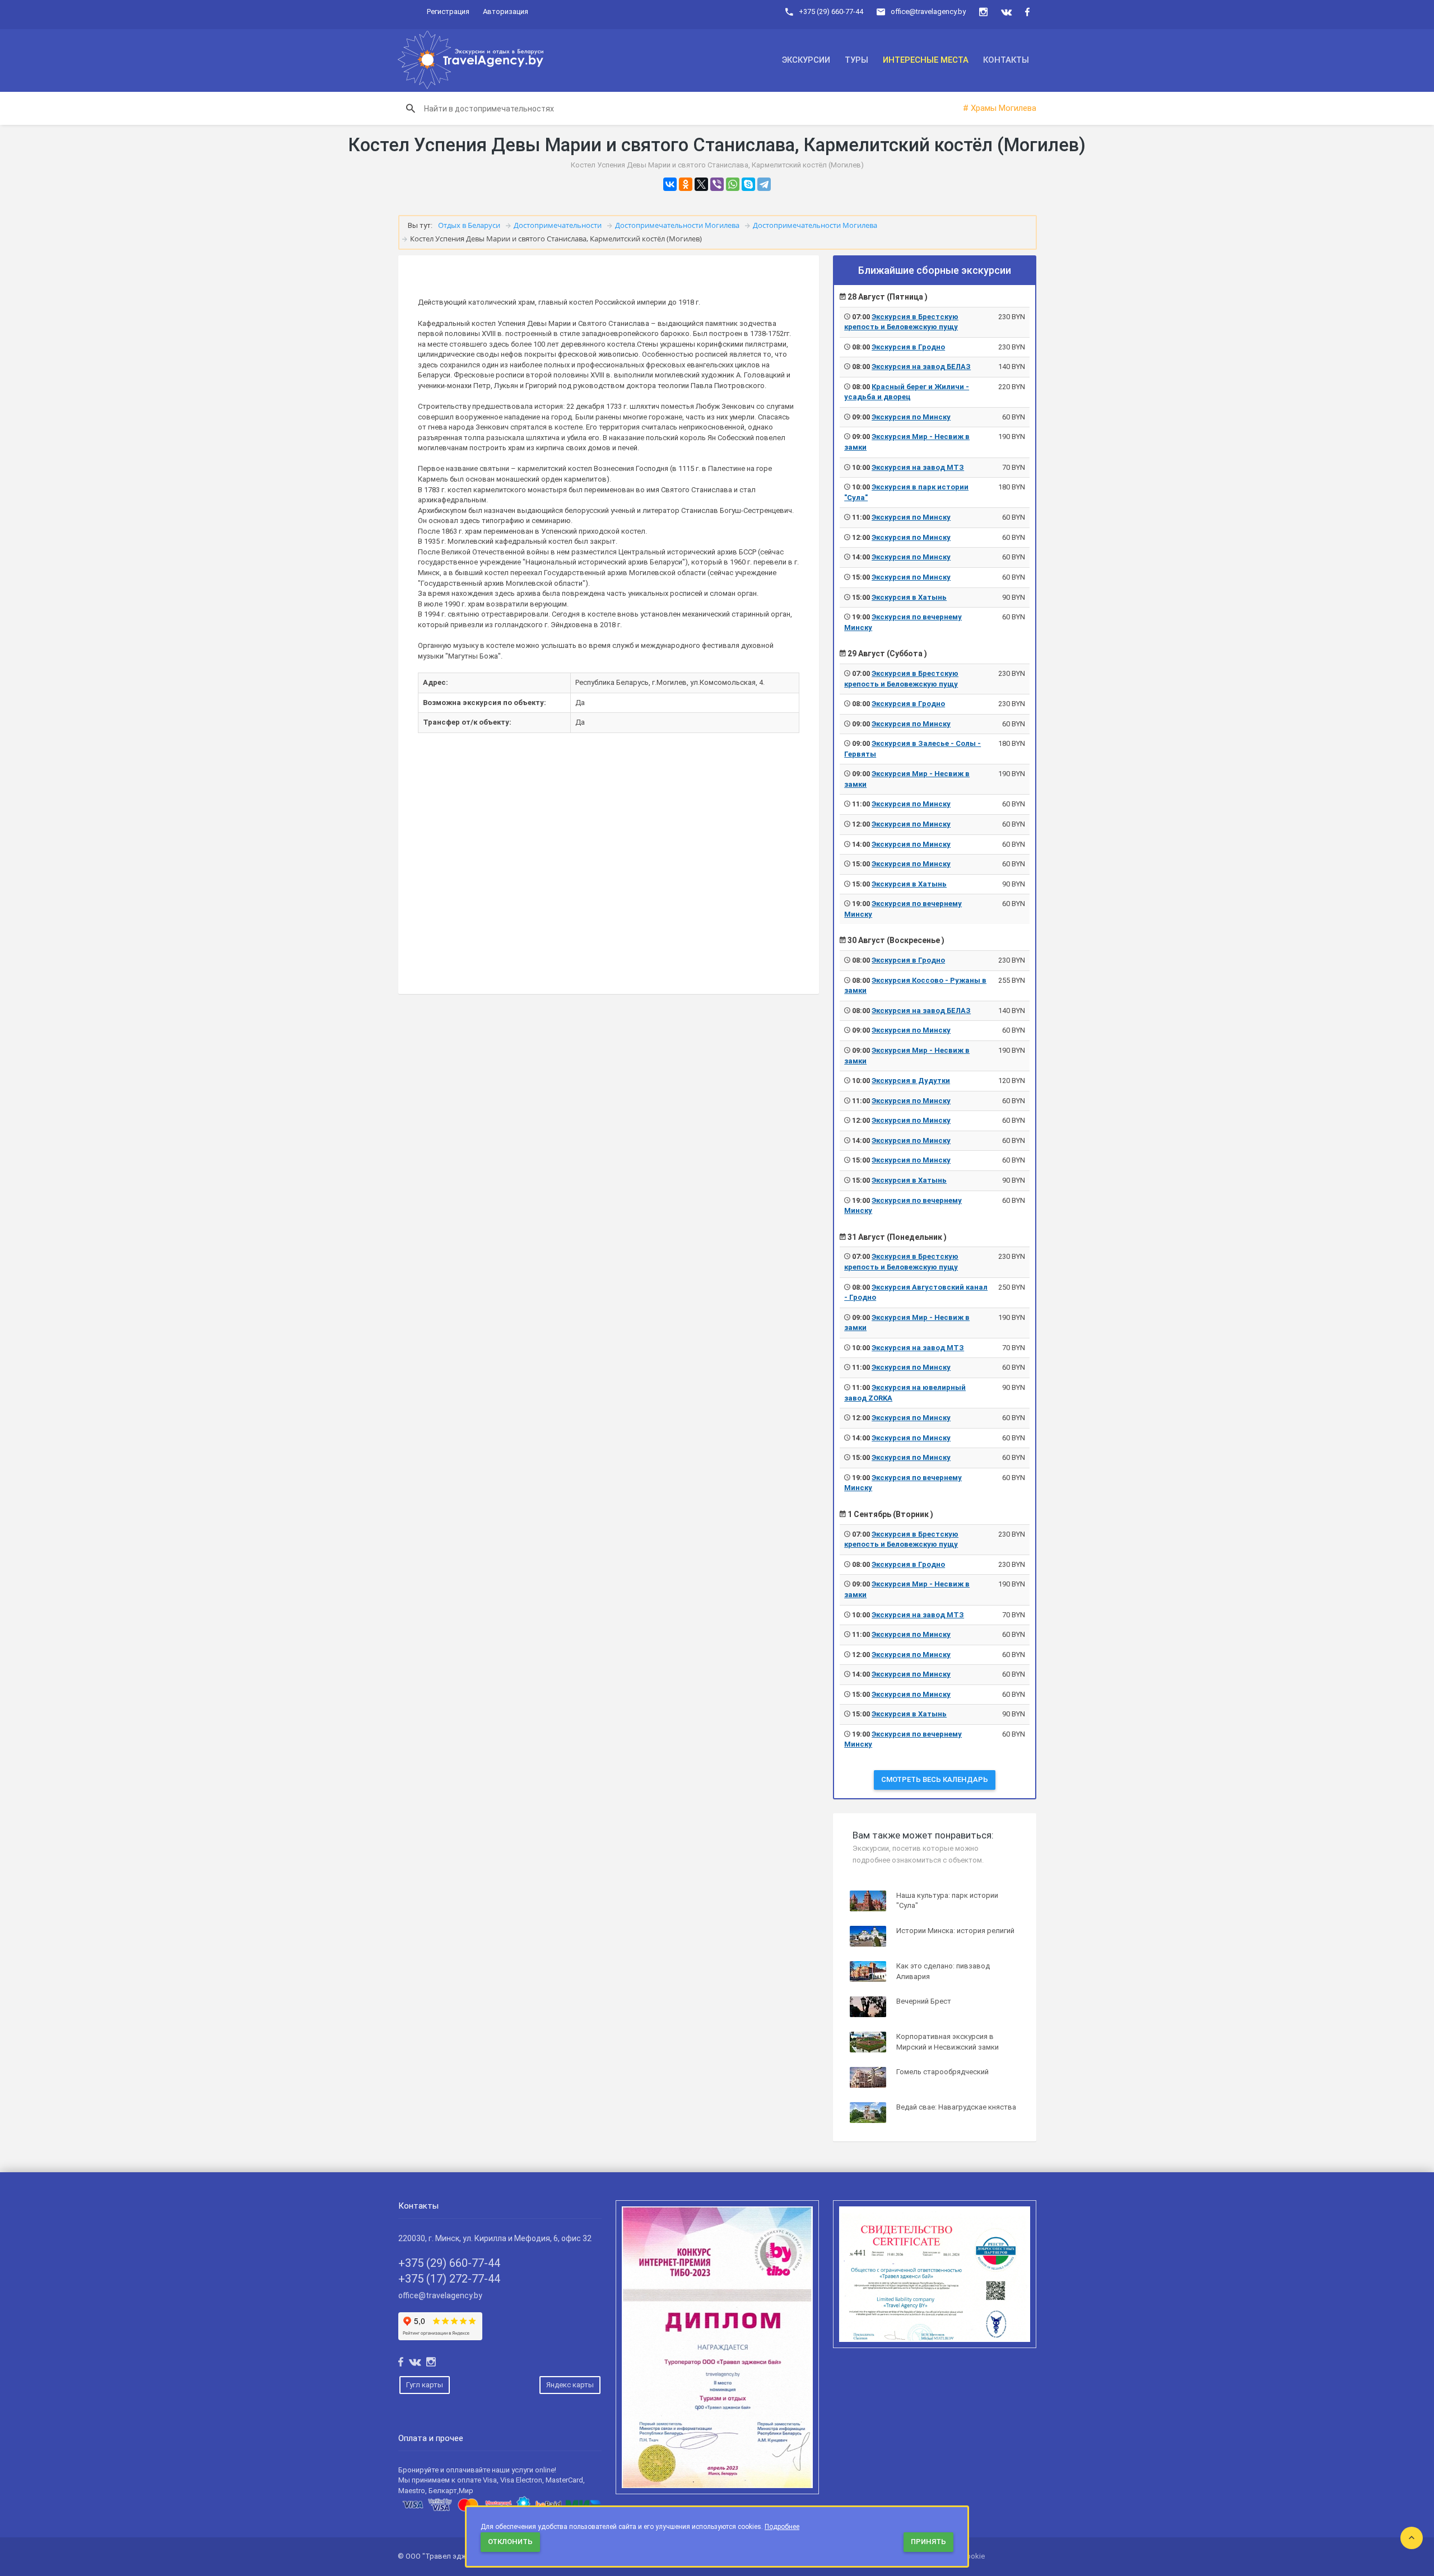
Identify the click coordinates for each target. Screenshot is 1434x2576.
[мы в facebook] (1027, 12)
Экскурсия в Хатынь (909, 597)
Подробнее (782, 2527)
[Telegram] (764, 184)
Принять (928, 2542)
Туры (856, 60)
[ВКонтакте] (670, 184)
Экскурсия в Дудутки (911, 1081)
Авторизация (506, 11)
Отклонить (510, 2542)
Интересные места (926, 60)
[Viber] (717, 184)
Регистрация (448, 11)
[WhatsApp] (733, 184)
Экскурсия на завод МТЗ (918, 467)
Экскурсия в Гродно (908, 347)
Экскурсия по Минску (911, 417)
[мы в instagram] (983, 12)
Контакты (1006, 60)
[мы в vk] (1006, 12)
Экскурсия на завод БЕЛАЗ (921, 367)
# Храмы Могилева (1000, 108)
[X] (701, 184)
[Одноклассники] (686, 184)
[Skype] (748, 184)
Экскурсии (806, 60)
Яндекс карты (570, 2385)
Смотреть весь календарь (935, 1779)
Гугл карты (425, 2385)
